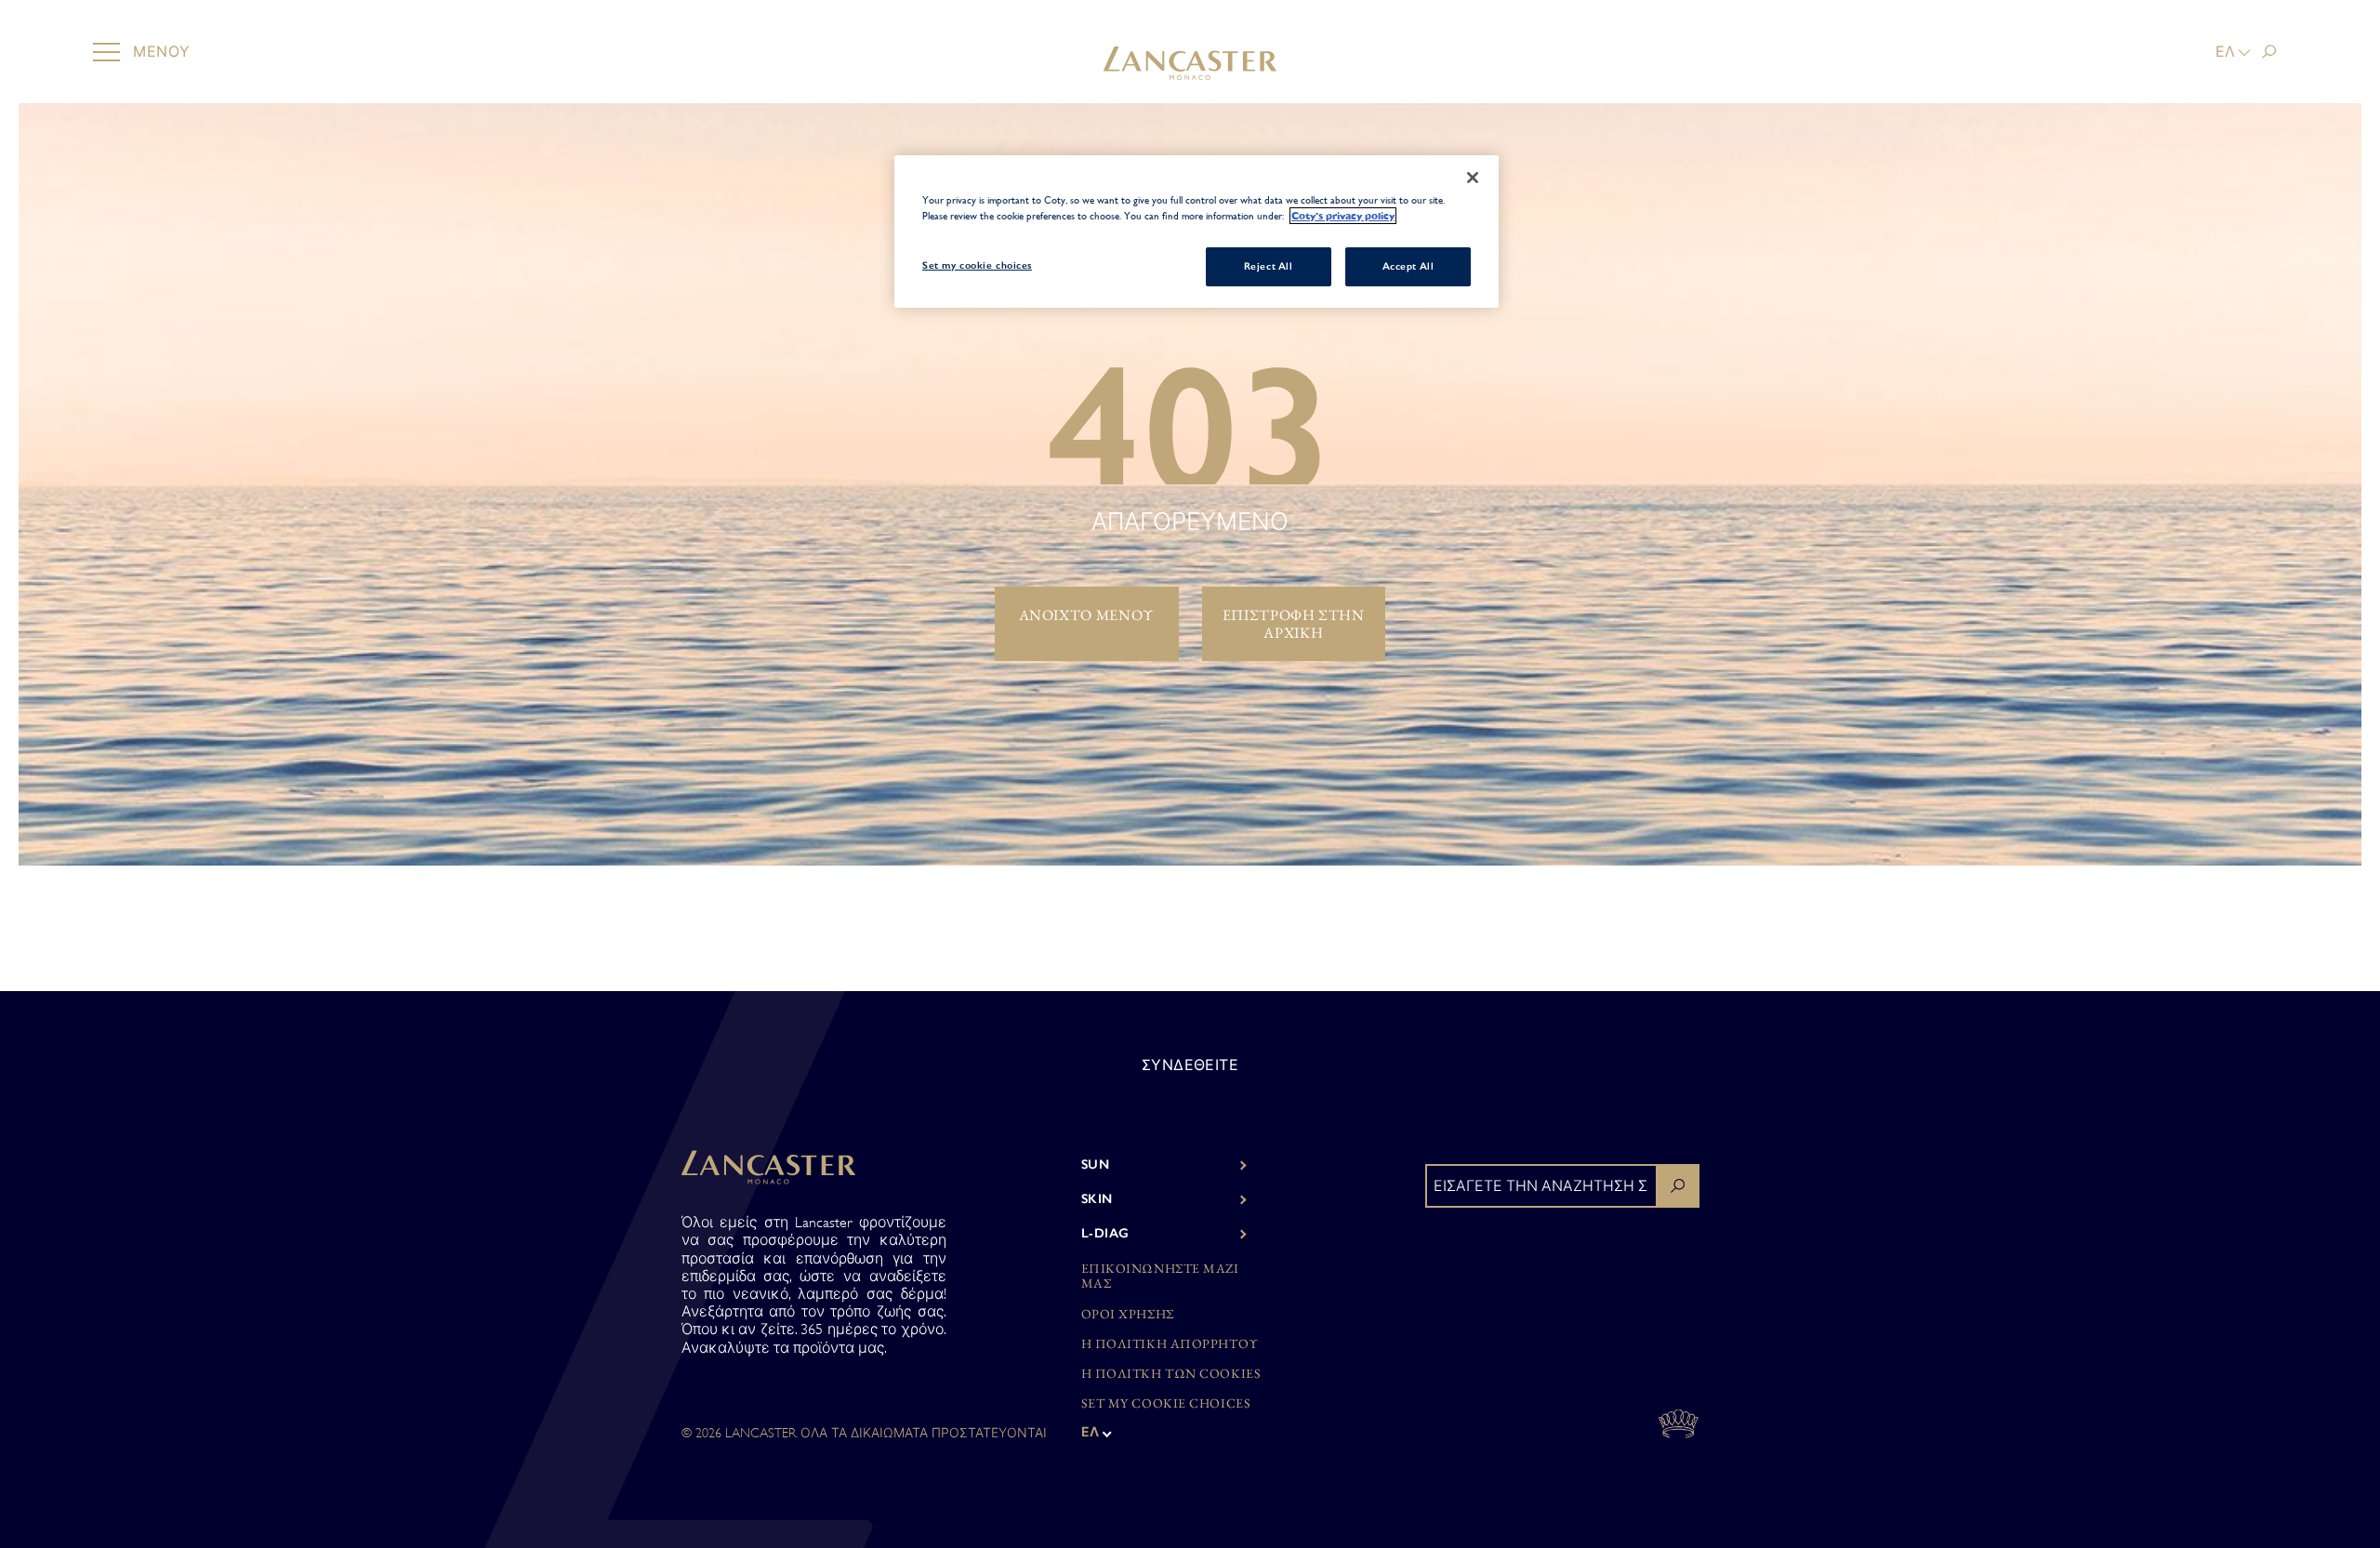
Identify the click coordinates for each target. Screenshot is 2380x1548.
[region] (1197, 232)
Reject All (1269, 266)
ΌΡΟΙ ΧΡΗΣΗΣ (1128, 1314)
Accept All (1408, 266)
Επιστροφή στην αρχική (1294, 624)
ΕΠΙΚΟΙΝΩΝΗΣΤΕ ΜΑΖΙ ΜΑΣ (1160, 1277)
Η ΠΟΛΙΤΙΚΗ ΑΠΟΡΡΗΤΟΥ (1170, 1344)
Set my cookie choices (1166, 1403)
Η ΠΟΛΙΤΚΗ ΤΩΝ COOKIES (1171, 1374)
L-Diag (1105, 1233)
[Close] (1473, 178)
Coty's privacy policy (1343, 216)
